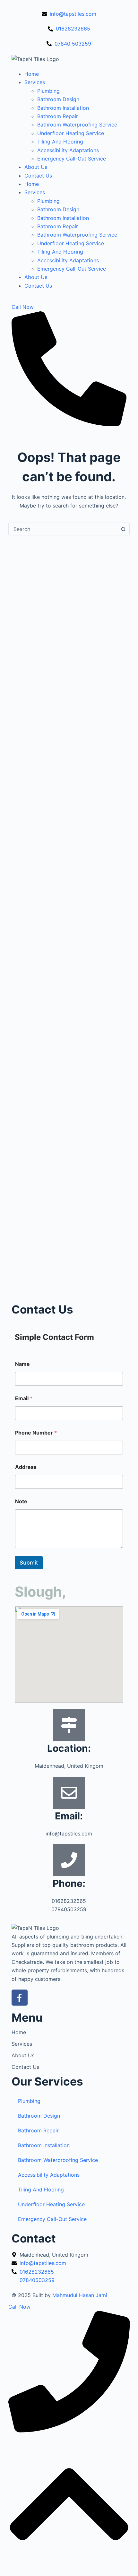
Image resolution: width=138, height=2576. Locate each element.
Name (22, 1364)
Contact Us (38, 176)
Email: (69, 1816)
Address (26, 1467)
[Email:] (69, 1793)
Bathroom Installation (63, 108)
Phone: (69, 1883)
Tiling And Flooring (60, 142)
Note (21, 1501)
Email (24, 1398)
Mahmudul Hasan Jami (80, 2295)
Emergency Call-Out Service (72, 159)
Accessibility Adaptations (68, 150)
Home (32, 74)
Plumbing (48, 91)
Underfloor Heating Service (71, 133)
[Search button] (123, 529)
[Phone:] (69, 1860)
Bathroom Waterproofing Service (77, 125)
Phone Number (36, 1433)
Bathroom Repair (58, 116)
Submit (29, 1563)
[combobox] (63, 529)
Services (35, 82)
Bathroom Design (58, 99)
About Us (36, 167)
